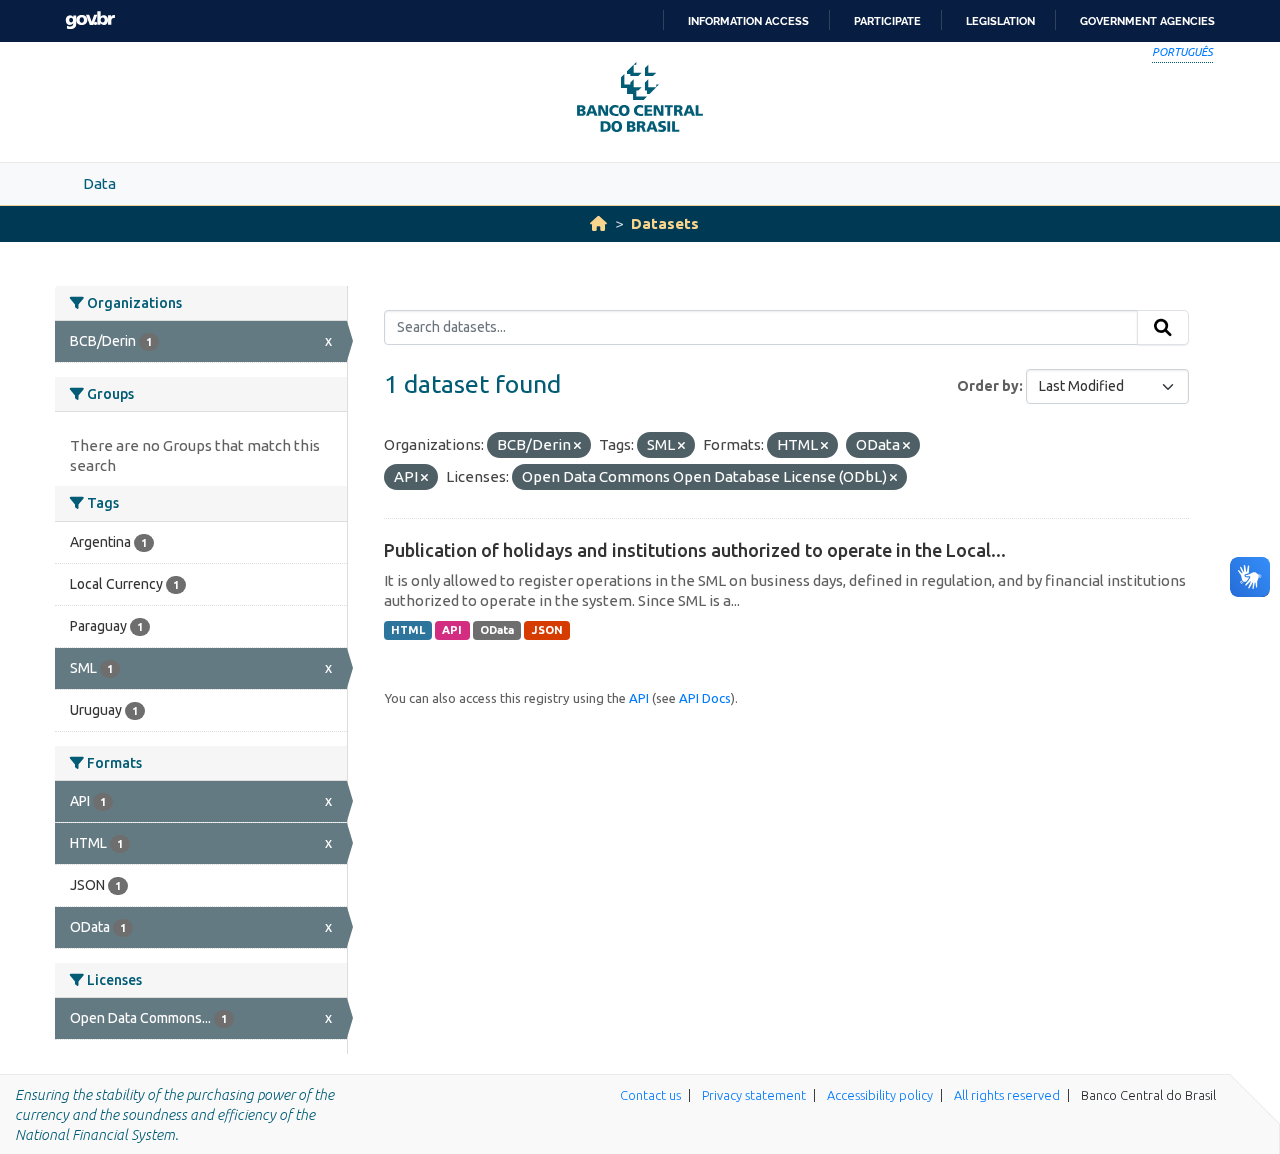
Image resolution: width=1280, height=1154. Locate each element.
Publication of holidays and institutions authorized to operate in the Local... (695, 550)
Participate (887, 21)
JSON (547, 630)
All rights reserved (1007, 1095)
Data (99, 183)
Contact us (650, 1095)
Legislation (1000, 21)
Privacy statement (754, 1095)
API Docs (705, 698)
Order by (988, 386)
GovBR (90, 20)
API (452, 630)
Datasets (665, 223)
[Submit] (1163, 328)
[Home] (598, 223)
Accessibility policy (880, 1095)
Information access (748, 21)
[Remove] (577, 446)
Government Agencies (1147, 21)
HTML (408, 630)
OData (497, 630)
